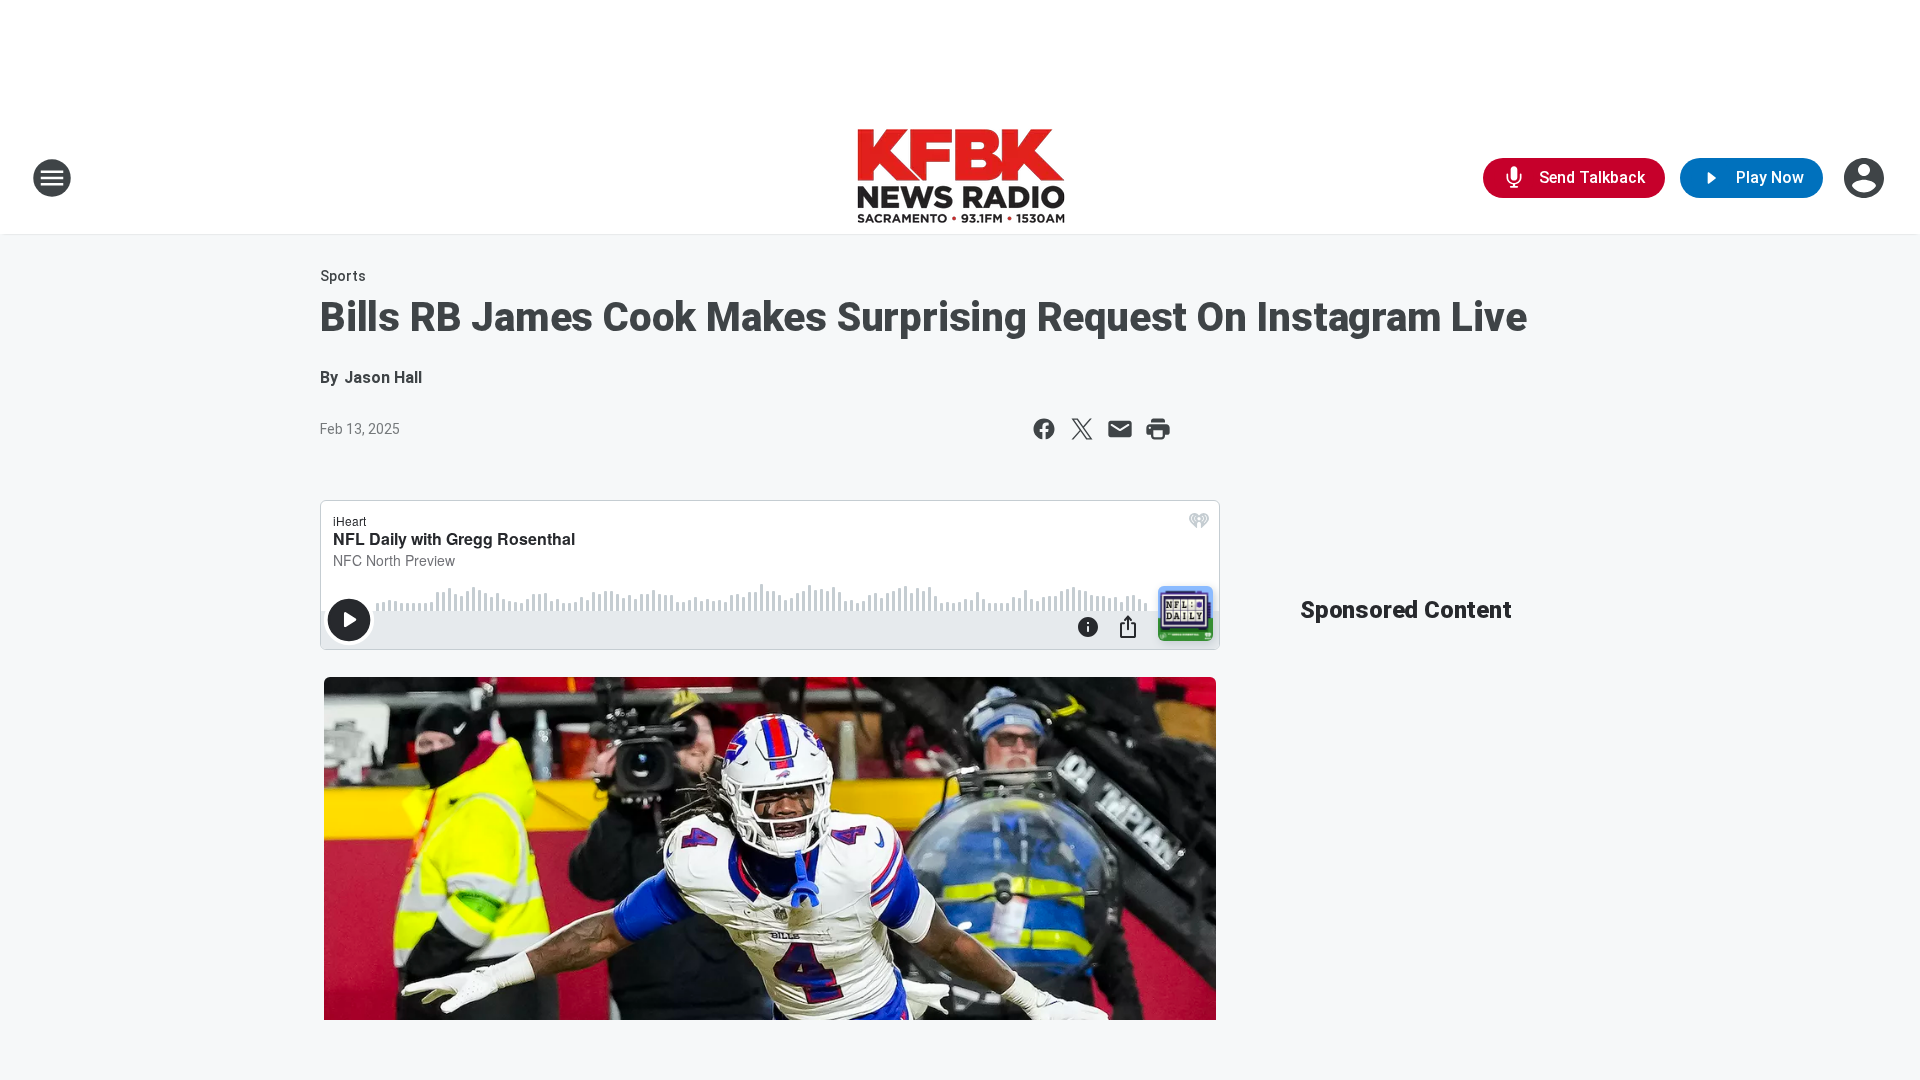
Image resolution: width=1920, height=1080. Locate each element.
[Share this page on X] (1082, 429)
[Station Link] (960, 178)
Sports (343, 276)
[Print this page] (1158, 429)
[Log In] (1866, 178)
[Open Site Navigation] (52, 178)
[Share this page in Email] (1120, 429)
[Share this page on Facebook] (1044, 429)
